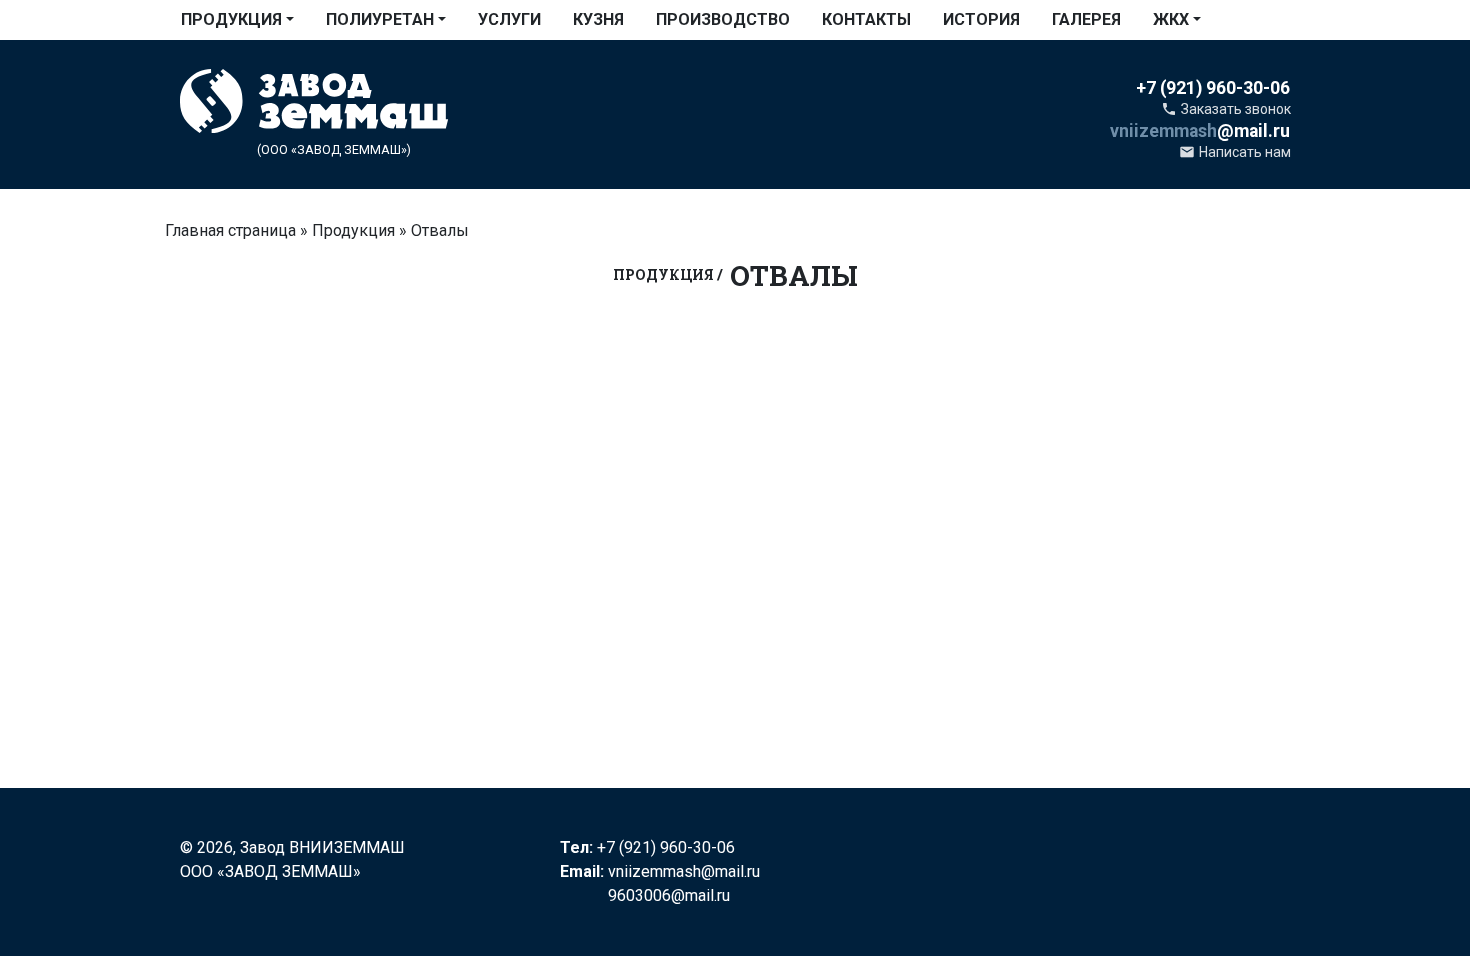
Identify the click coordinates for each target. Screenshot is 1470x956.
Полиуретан (380, 19)
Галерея (1086, 19)
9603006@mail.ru (669, 895)
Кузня (598, 19)
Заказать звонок (1226, 109)
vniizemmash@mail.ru (684, 871)
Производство (723, 19)
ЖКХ (1171, 19)
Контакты (866, 19)
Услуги (509, 19)
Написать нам (1235, 152)
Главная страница (230, 230)
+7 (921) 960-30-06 (666, 847)
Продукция (231, 19)
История (981, 19)
